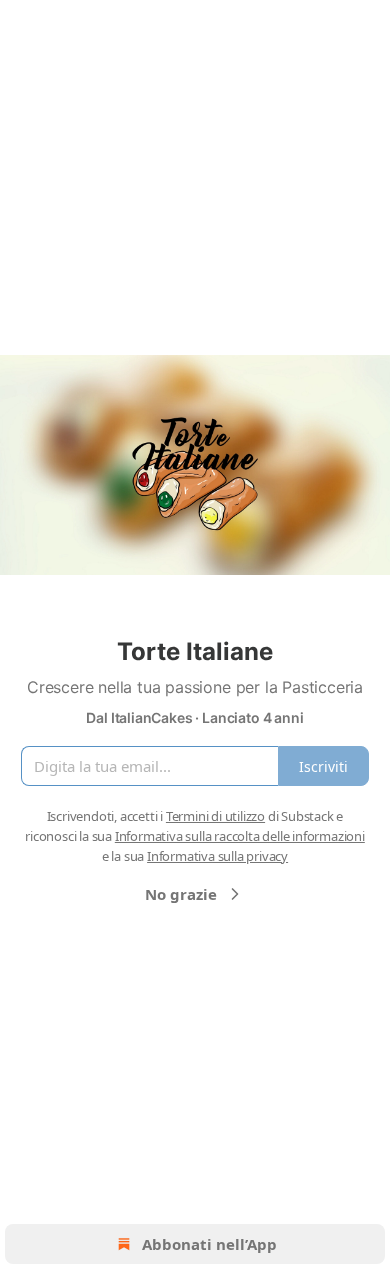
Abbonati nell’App (209, 1244)
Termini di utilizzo (215, 816)
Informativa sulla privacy (217, 856)
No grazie (181, 894)
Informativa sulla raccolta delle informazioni (240, 836)
